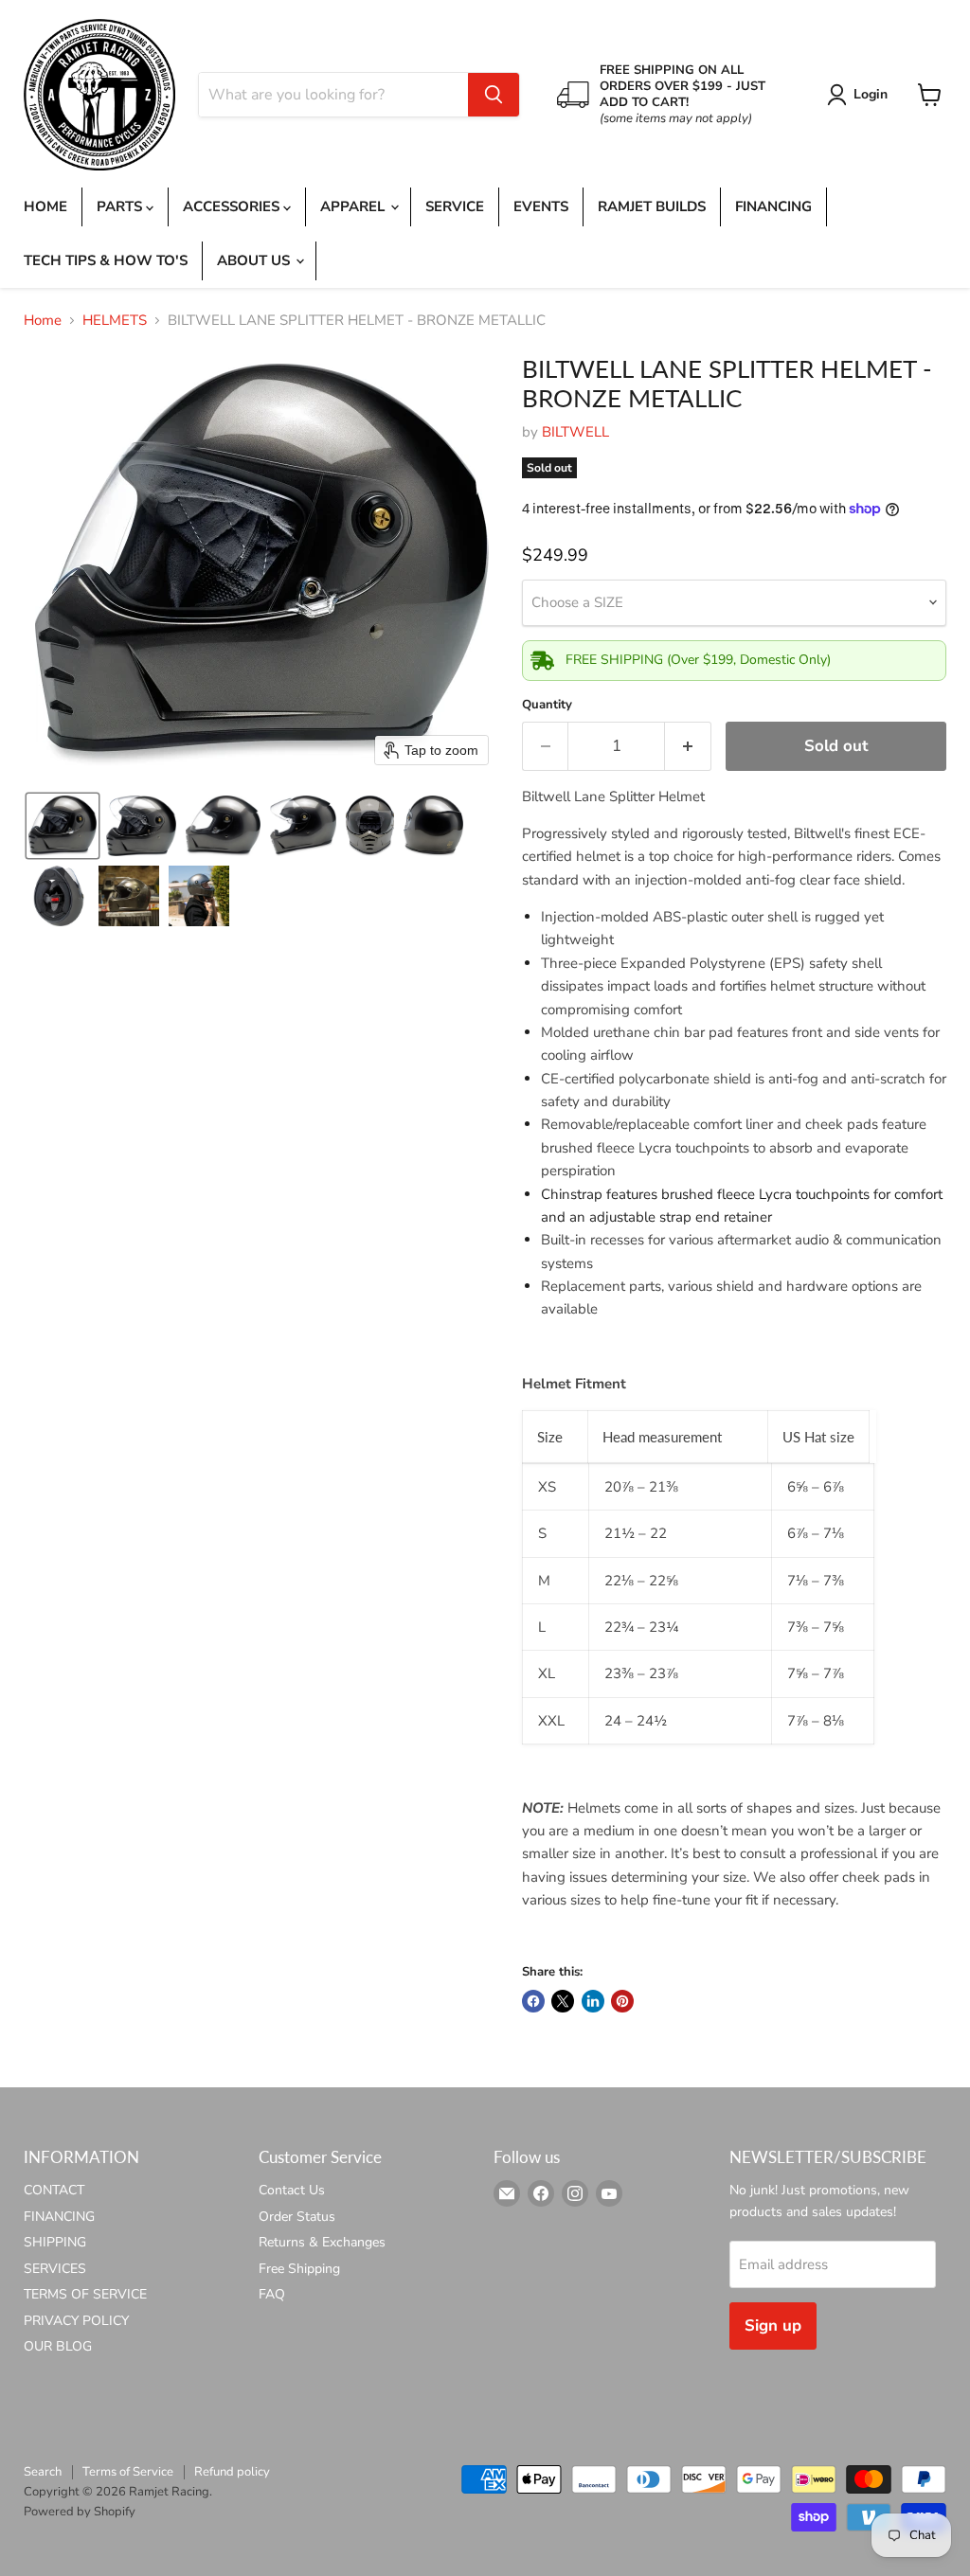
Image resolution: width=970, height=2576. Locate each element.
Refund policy (232, 2472)
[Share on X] (563, 2001)
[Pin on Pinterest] (622, 2001)
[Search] (494, 95)
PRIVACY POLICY (76, 2321)
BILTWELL (575, 432)
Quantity (547, 705)
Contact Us (292, 2190)
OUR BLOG (58, 2346)
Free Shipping (299, 2269)
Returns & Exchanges (322, 2242)
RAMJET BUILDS (652, 206)
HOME (45, 206)
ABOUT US (255, 260)
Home (43, 321)
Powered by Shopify (80, 2512)
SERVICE (455, 206)
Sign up (773, 2326)
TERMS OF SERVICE (85, 2294)
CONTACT (54, 2190)
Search (43, 2472)
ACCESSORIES (233, 206)
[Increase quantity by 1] (688, 746)
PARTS (121, 206)
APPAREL (354, 206)
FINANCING (773, 206)
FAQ (272, 2294)
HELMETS (115, 321)
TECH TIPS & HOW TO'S (106, 260)
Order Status (297, 2217)
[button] (861, 95)
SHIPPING (55, 2242)
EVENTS (541, 206)
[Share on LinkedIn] (593, 2001)
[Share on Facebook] (533, 2001)
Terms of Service (128, 2472)
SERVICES (55, 2269)
